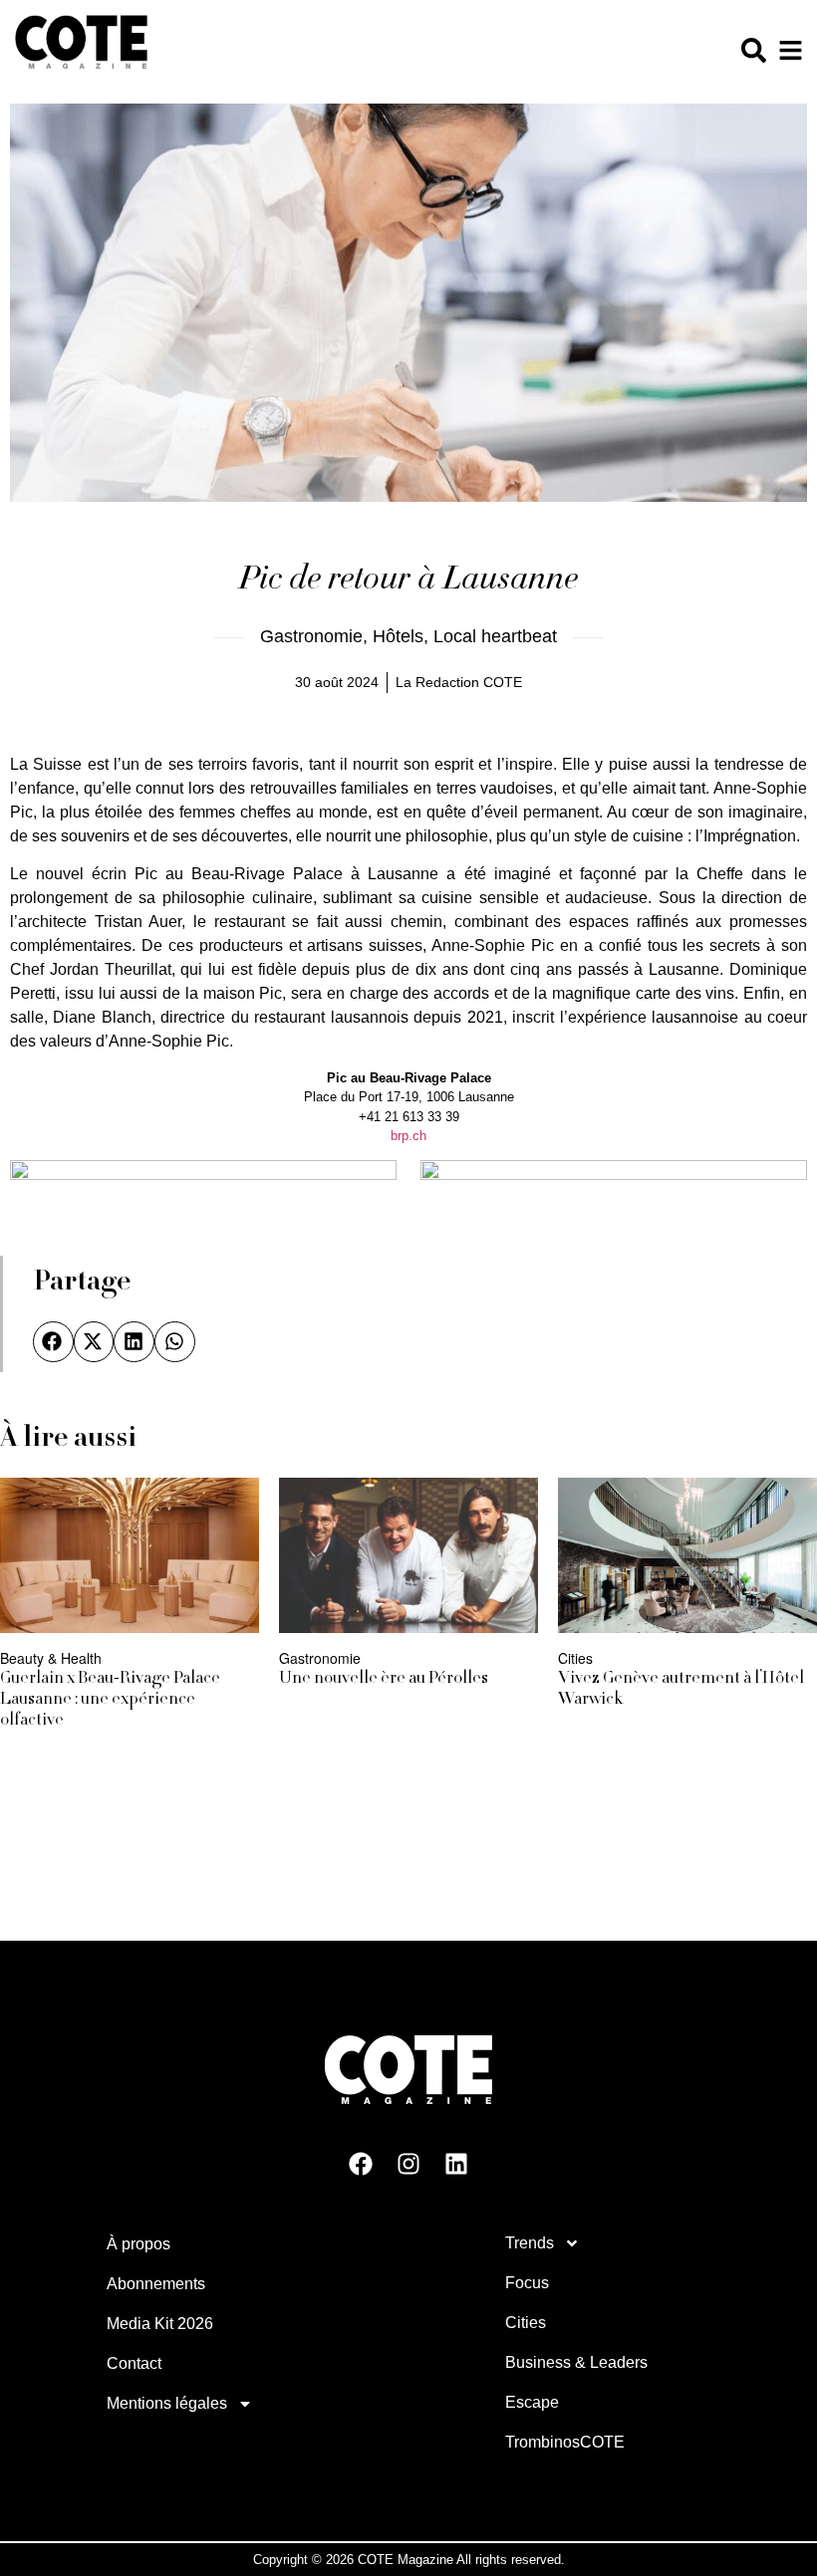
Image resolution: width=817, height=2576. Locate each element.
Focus (527, 2282)
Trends (530, 2242)
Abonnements (156, 2283)
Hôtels (398, 636)
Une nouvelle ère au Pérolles (384, 1679)
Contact (134, 2362)
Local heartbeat (495, 636)
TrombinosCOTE (565, 2441)
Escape (532, 2401)
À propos (138, 2243)
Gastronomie (311, 636)
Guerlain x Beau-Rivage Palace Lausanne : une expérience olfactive (110, 1700)
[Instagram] (408, 2163)
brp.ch (408, 1137)
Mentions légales (167, 2402)
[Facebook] (361, 2163)
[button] (53, 1342)
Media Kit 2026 (160, 2323)
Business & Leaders (576, 2361)
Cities (526, 2322)
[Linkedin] (456, 2163)
